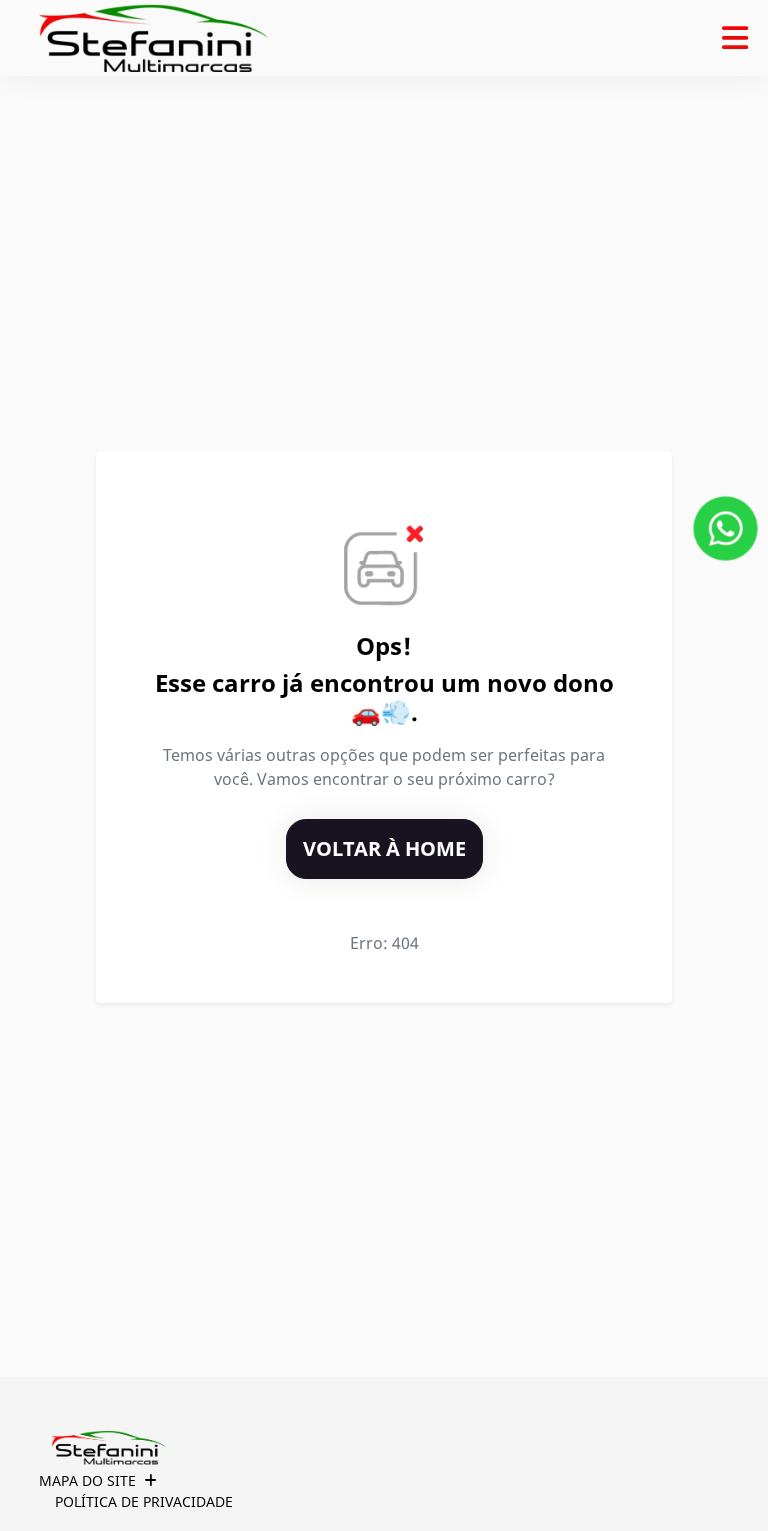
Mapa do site (87, 1480)
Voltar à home (384, 848)
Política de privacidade (144, 1501)
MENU (735, 38)
